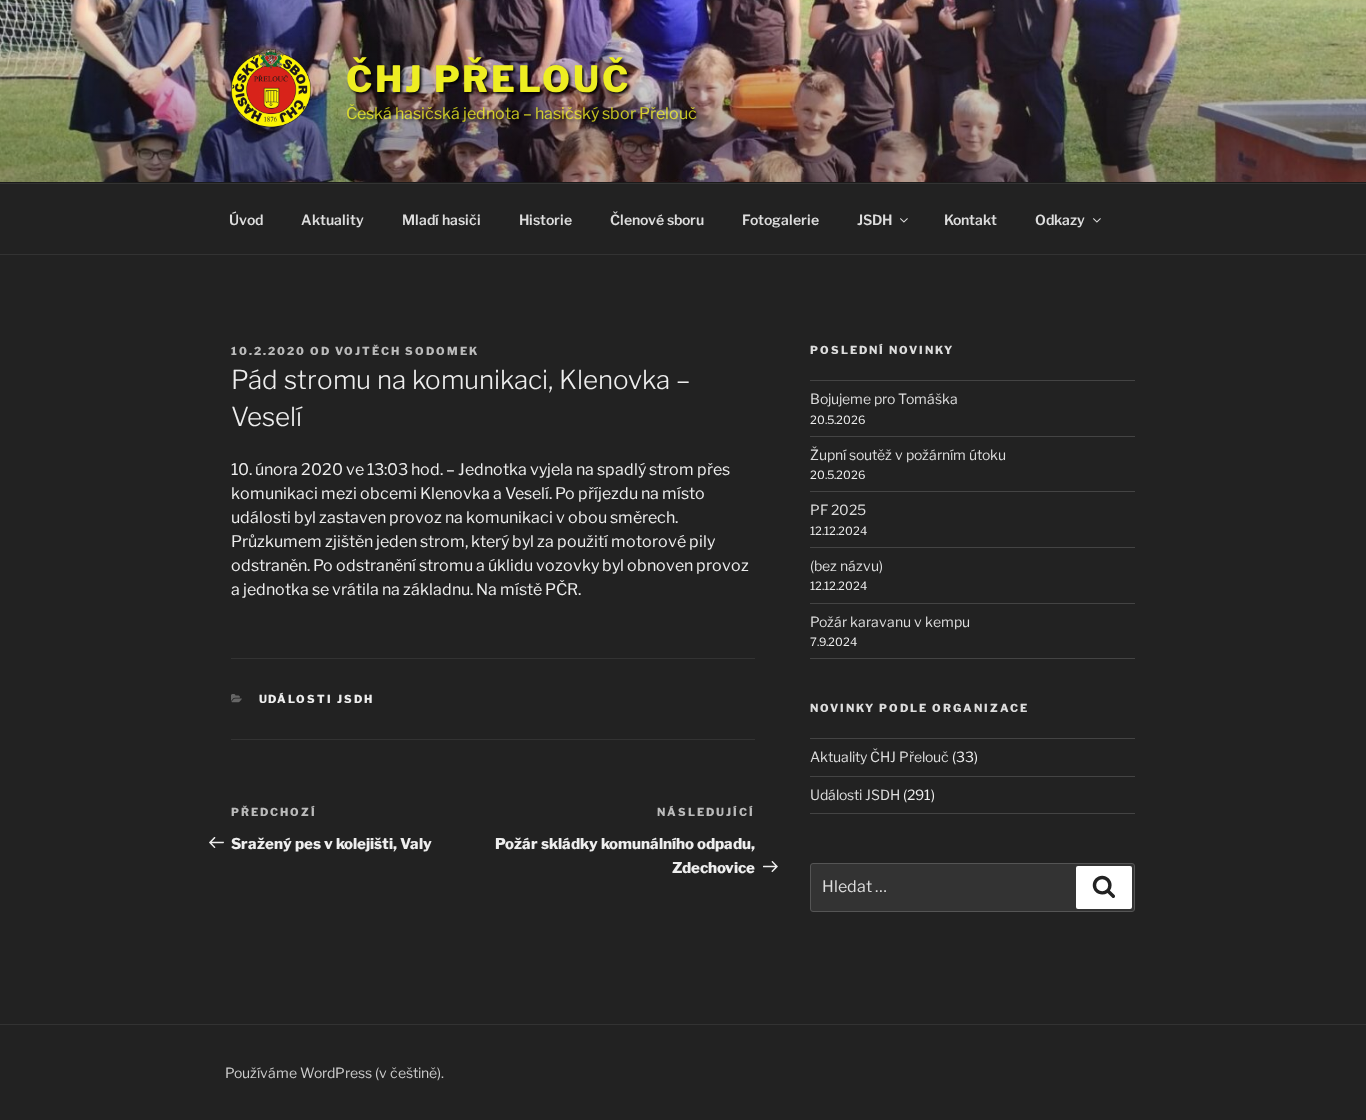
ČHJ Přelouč (488, 79)
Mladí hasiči (441, 219)
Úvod (246, 219)
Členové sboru (657, 219)
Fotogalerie (780, 219)
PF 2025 (838, 509)
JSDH (874, 219)
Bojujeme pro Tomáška (884, 398)
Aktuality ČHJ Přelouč (879, 756)
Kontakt (970, 219)
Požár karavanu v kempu (890, 621)
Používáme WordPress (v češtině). (334, 1072)
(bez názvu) (846, 565)
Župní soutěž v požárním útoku (908, 454)
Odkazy (1060, 219)
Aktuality (332, 219)
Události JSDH (317, 699)
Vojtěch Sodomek (407, 351)
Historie (545, 219)
